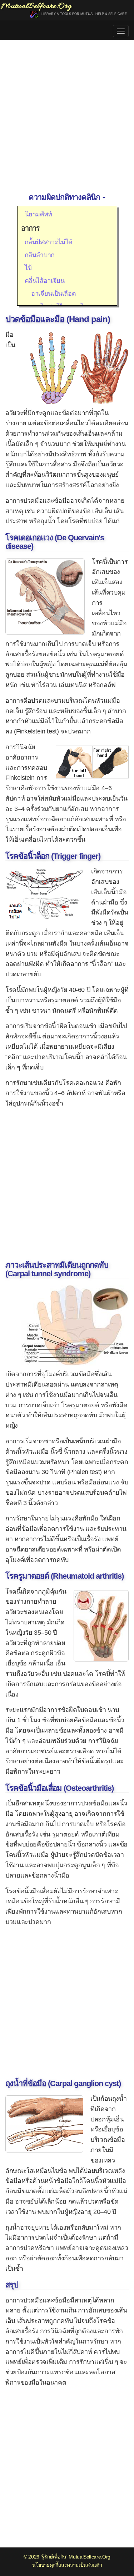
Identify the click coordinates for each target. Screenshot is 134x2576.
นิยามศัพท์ (38, 214)
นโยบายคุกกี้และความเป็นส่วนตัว (67, 2565)
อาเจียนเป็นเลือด (50, 294)
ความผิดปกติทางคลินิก (65, 197)
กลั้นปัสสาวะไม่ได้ (49, 242)
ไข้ (28, 268)
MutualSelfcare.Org (90, 2557)
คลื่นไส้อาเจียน (45, 281)
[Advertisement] (67, 117)
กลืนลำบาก (40, 255)
